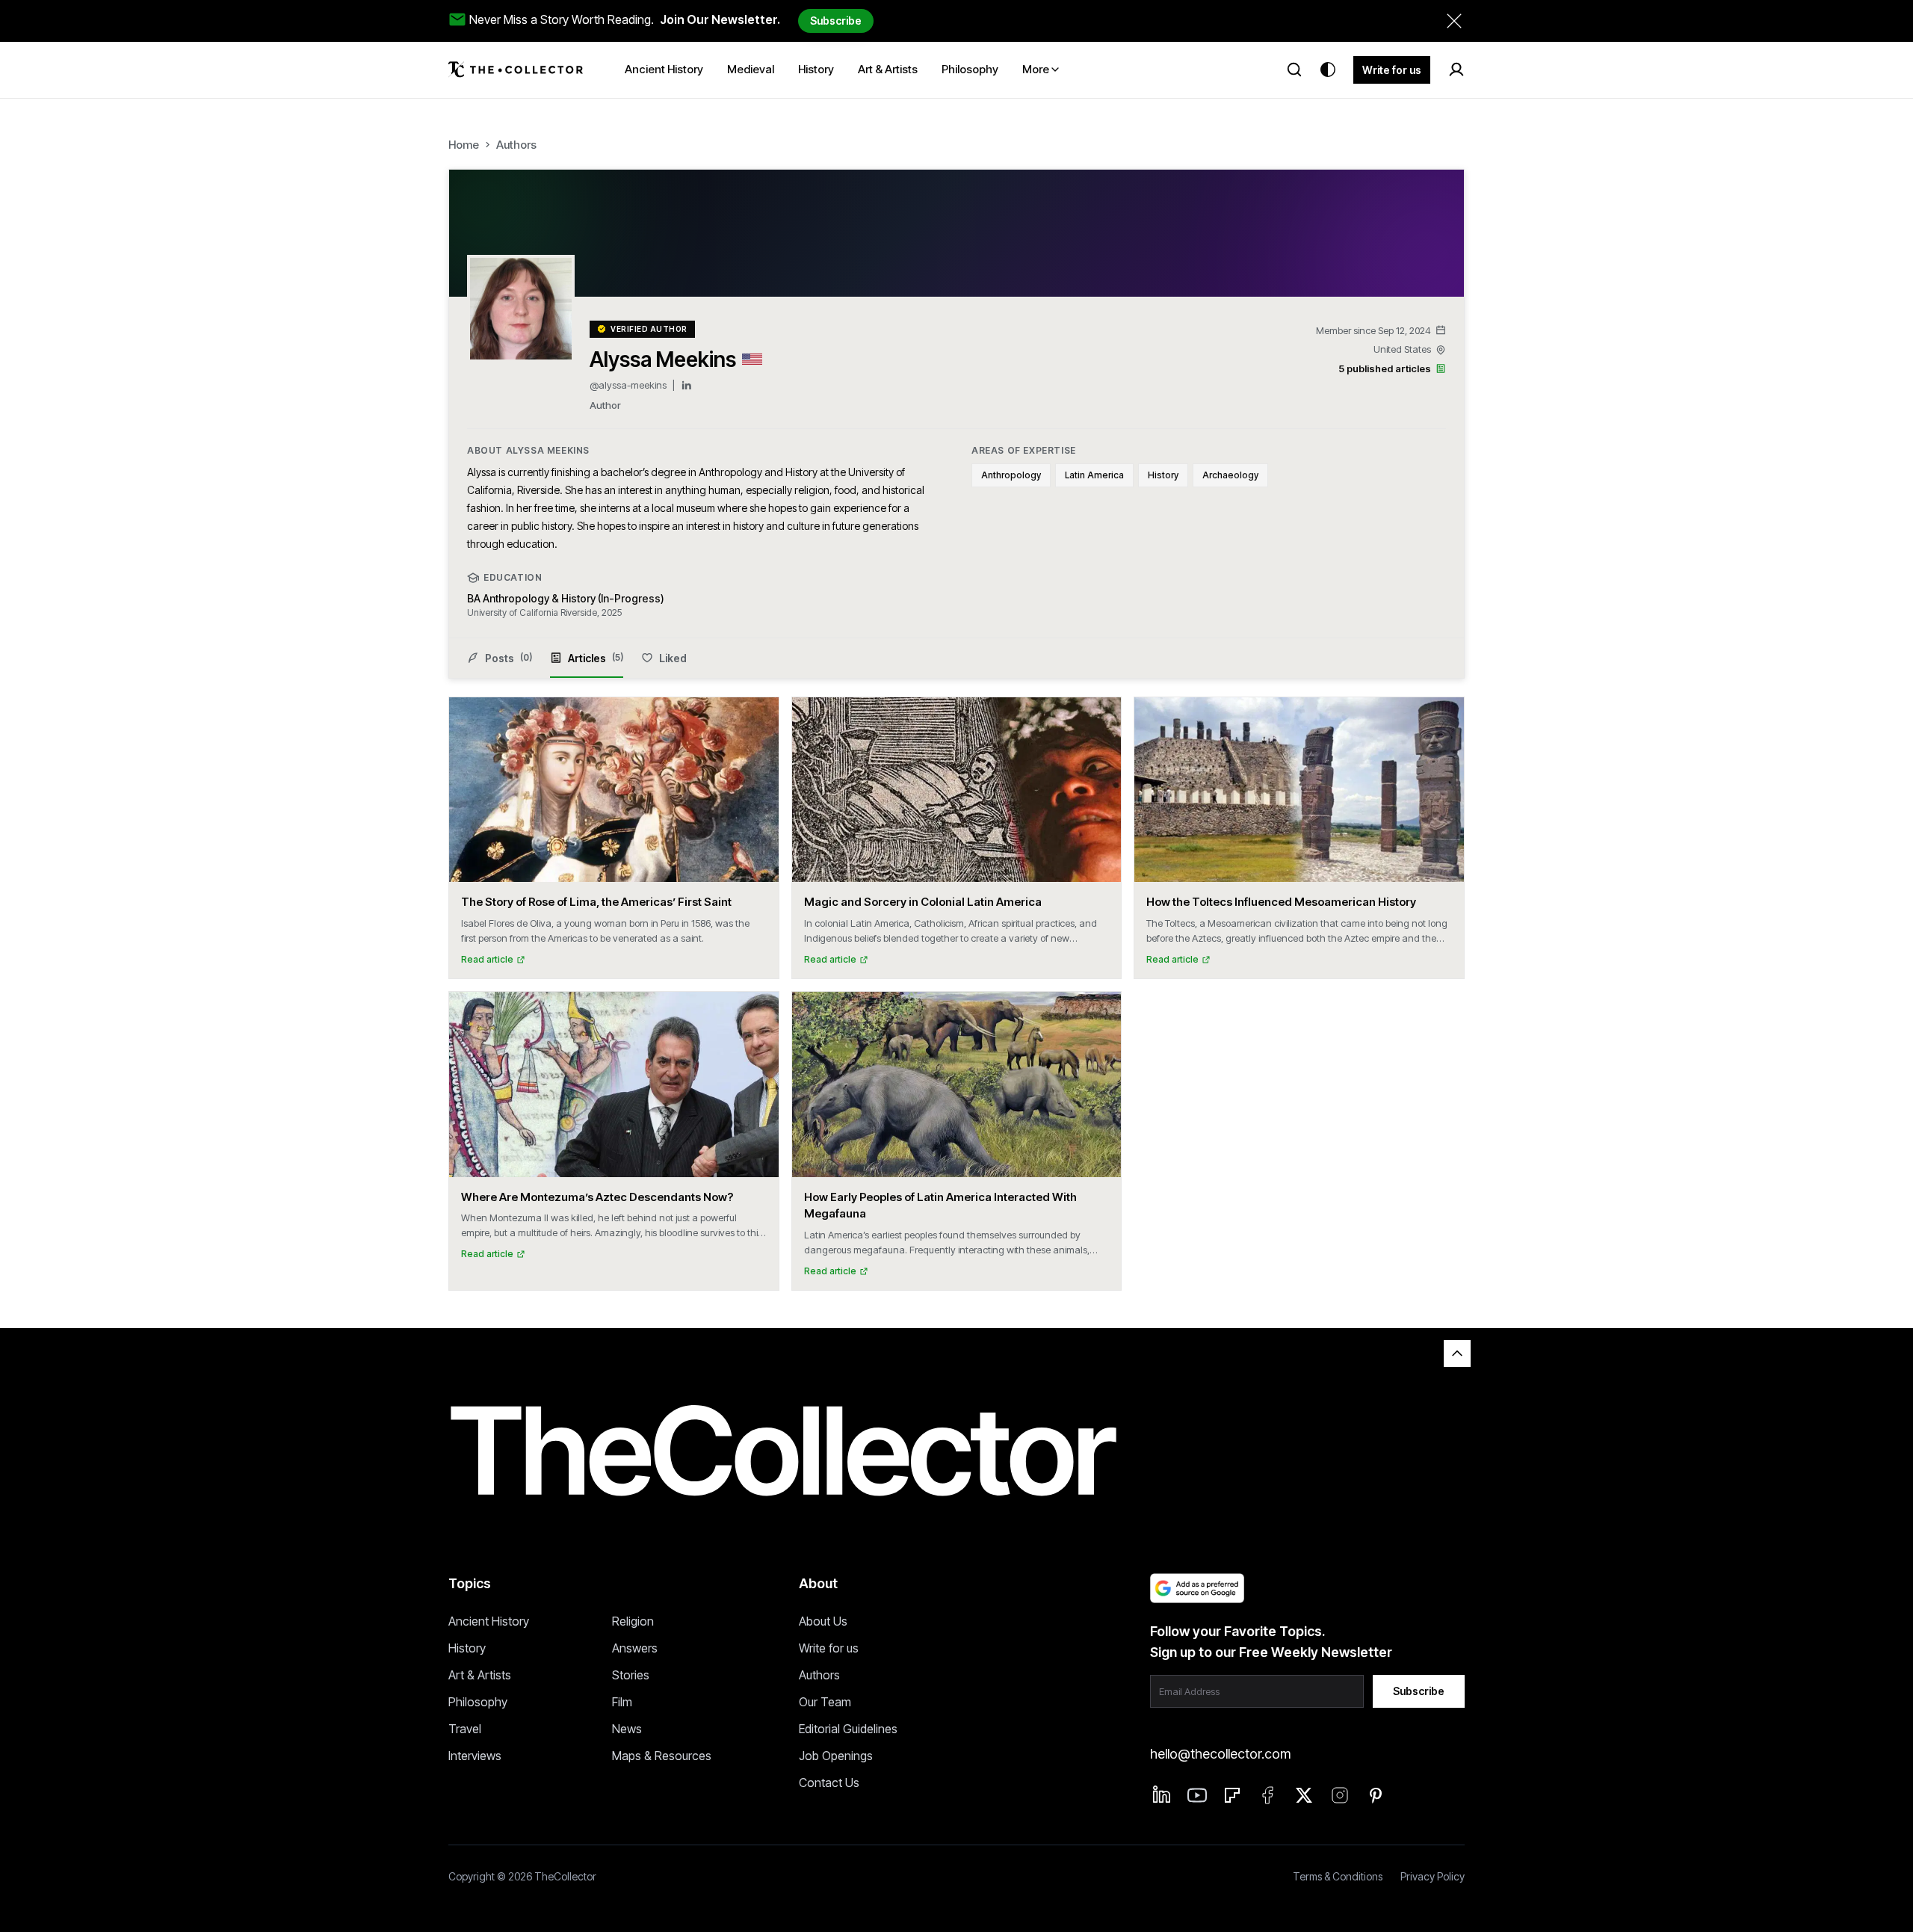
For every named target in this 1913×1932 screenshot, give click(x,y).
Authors (516, 145)
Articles (596, 658)
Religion (633, 1621)
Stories (631, 1675)
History (467, 1648)
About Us (823, 1621)
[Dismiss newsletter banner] (1454, 21)
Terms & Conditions (1338, 1876)
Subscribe (836, 21)
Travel (465, 1729)
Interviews (475, 1756)
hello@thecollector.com (1220, 1754)
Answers (635, 1648)
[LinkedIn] (686, 385)
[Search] (1294, 70)
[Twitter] (1304, 1795)
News (627, 1729)
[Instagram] (1340, 1795)
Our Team (825, 1702)
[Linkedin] (1162, 1794)
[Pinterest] (1376, 1795)
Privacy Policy (1433, 1876)
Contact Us (829, 1783)
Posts (509, 658)
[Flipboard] (1232, 1795)
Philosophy (478, 1702)
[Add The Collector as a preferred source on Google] (1197, 1588)
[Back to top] (1457, 1354)
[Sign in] (1456, 70)
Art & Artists (480, 1675)
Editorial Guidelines (848, 1729)
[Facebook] (1268, 1795)
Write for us (1392, 70)
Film (622, 1702)
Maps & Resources (662, 1756)
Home (464, 145)
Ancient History (489, 1621)
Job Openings (836, 1756)
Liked (673, 658)
